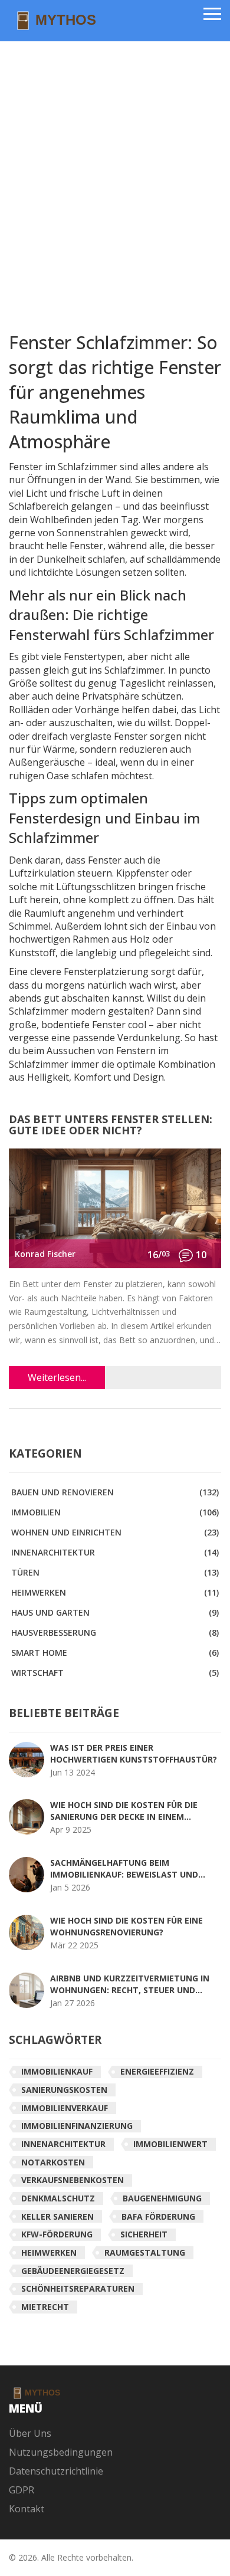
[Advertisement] (115, 180)
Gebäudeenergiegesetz (73, 2271)
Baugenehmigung (162, 2198)
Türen (115, 1572)
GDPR (22, 2490)
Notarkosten (53, 2162)
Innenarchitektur (115, 1552)
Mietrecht (45, 2307)
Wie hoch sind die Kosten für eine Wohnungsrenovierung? (126, 1926)
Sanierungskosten (64, 2090)
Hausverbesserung (115, 1632)
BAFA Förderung (158, 2216)
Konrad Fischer (45, 1254)
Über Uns (30, 2433)
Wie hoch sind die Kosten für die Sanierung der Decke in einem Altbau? (124, 1811)
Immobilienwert (170, 2144)
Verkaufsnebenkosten (73, 2180)
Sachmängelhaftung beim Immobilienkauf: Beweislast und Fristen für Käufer (124, 1869)
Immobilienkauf (57, 2071)
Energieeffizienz (157, 2071)
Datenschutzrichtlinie (56, 2471)
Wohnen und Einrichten (115, 1532)
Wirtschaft (115, 1673)
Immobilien (115, 1512)
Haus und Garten (115, 1612)
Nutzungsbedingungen (61, 2452)
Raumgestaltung (145, 2252)
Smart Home (115, 1653)
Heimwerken (115, 1592)
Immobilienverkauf (65, 2108)
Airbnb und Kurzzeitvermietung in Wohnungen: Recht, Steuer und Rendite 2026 (130, 1984)
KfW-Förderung (57, 2234)
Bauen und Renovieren (115, 1492)
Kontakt (27, 2509)
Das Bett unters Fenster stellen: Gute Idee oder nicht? (111, 1126)
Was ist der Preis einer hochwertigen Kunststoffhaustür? (134, 1753)
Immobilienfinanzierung (77, 2126)
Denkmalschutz (58, 2198)
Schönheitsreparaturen (78, 2288)
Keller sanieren (57, 2216)
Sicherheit (144, 2234)
